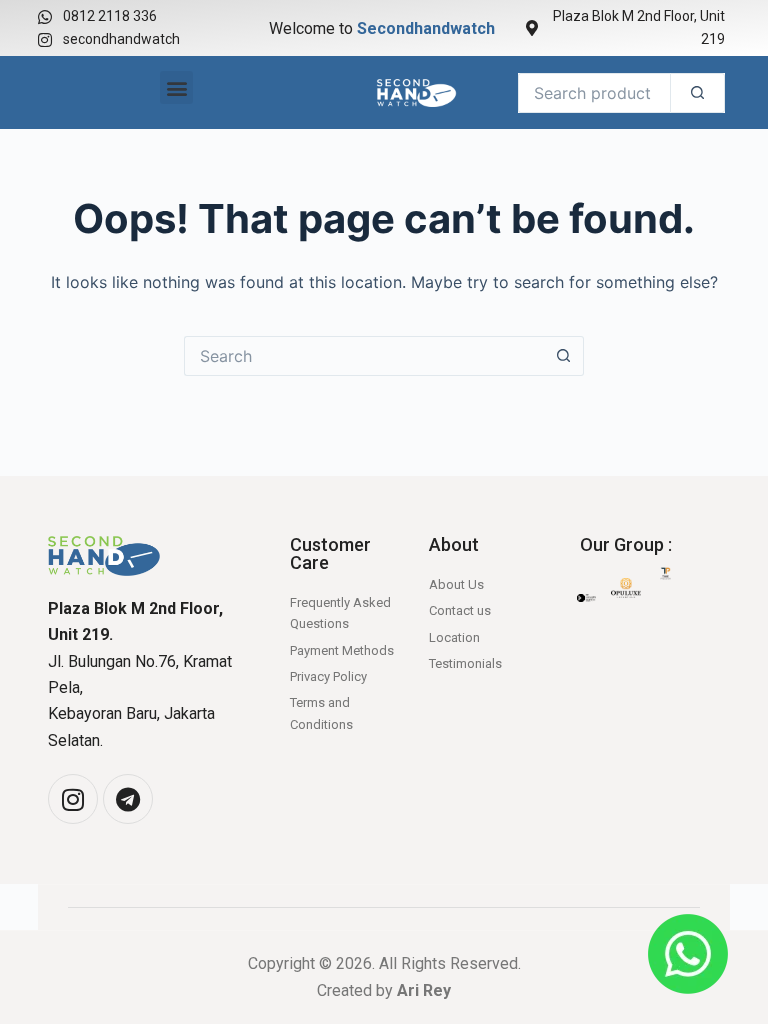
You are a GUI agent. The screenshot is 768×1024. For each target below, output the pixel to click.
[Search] (697, 93)
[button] (176, 87)
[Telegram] (128, 799)
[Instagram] (73, 799)
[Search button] (564, 356)
